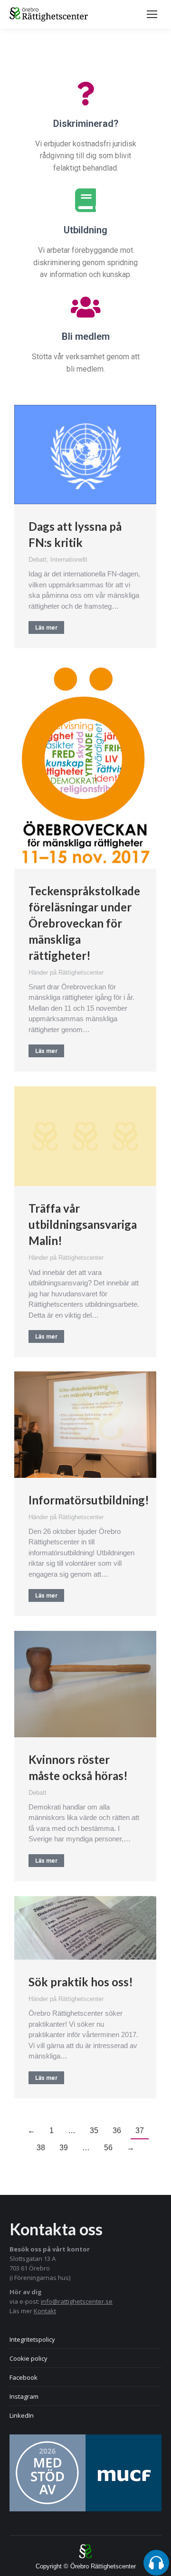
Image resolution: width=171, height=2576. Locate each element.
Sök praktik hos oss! (81, 1982)
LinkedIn (22, 2415)
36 (117, 2131)
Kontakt (45, 2311)
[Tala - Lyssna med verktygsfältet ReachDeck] (156, 2563)
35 (94, 2131)
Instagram (24, 2396)
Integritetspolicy (32, 2339)
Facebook (24, 2377)
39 (64, 2148)
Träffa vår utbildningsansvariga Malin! (83, 1224)
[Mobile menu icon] (152, 14)
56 (108, 2148)
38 (41, 2148)
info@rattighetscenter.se (77, 2301)
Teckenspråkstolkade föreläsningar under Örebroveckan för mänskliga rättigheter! (84, 923)
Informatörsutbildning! (89, 1500)
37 (140, 2131)
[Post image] (85, 455)
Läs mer (46, 628)
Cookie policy (28, 2358)
